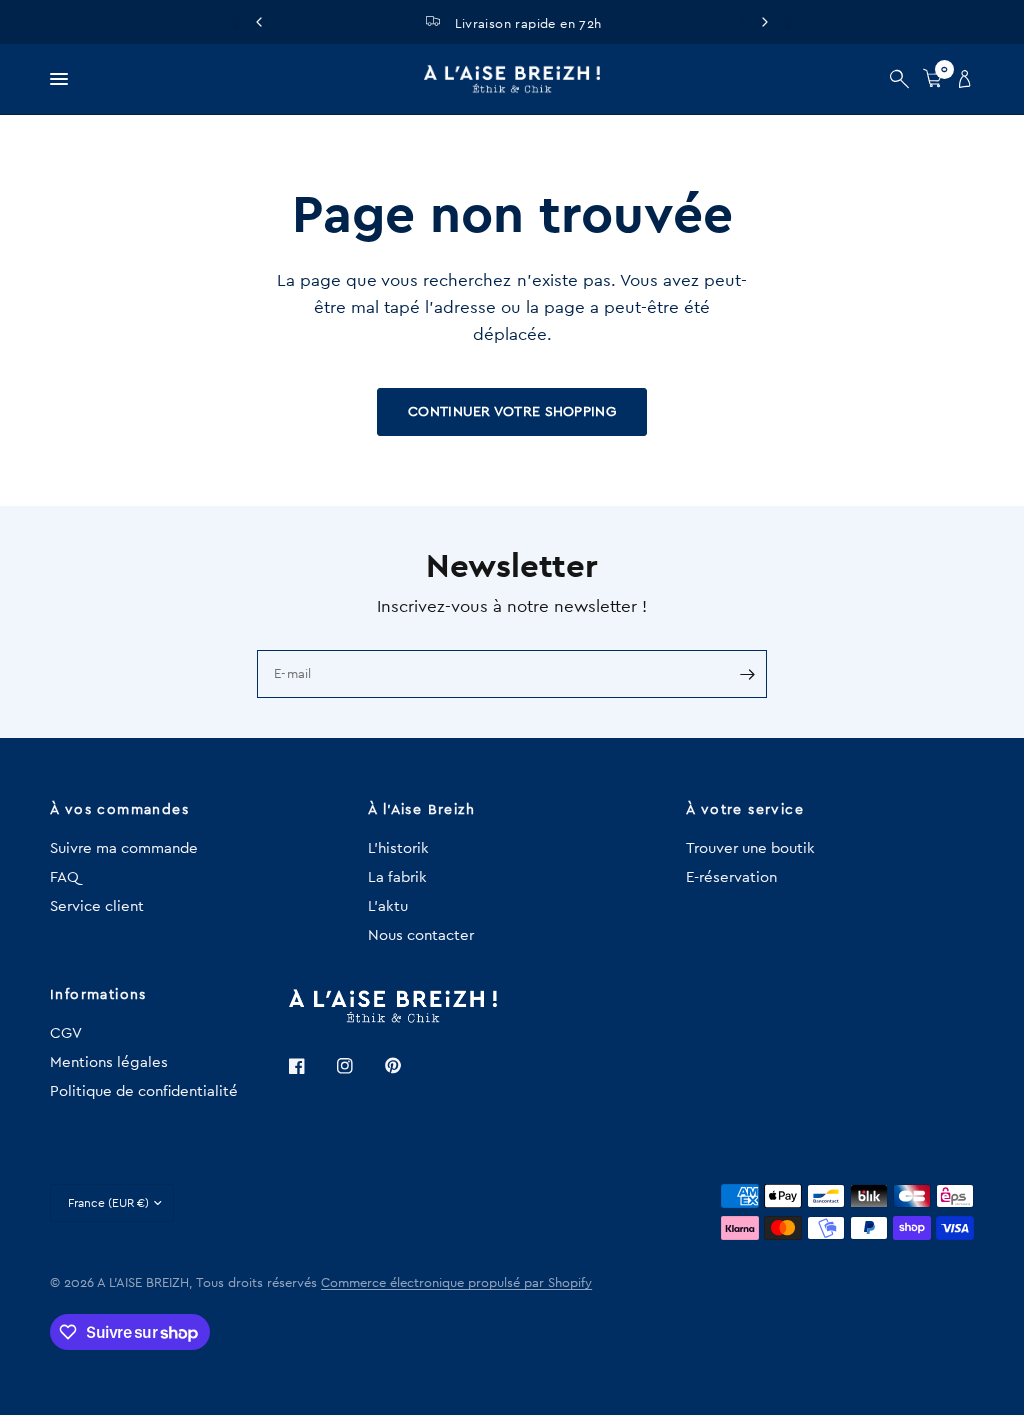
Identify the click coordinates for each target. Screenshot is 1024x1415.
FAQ (64, 877)
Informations (98, 995)
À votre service (745, 810)
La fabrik (397, 877)
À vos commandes (119, 810)
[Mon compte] (961, 79)
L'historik (398, 848)
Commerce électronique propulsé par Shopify (456, 1282)
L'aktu (388, 906)
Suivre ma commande (124, 848)
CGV (66, 1033)
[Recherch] (899, 79)
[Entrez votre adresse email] (747, 674)
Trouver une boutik (750, 848)
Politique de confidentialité (144, 1091)
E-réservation (731, 877)
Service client (97, 906)
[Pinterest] (407, 1066)
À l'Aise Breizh (421, 810)
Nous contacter (421, 935)
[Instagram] (359, 1066)
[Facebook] (311, 1066)
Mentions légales (109, 1062)
